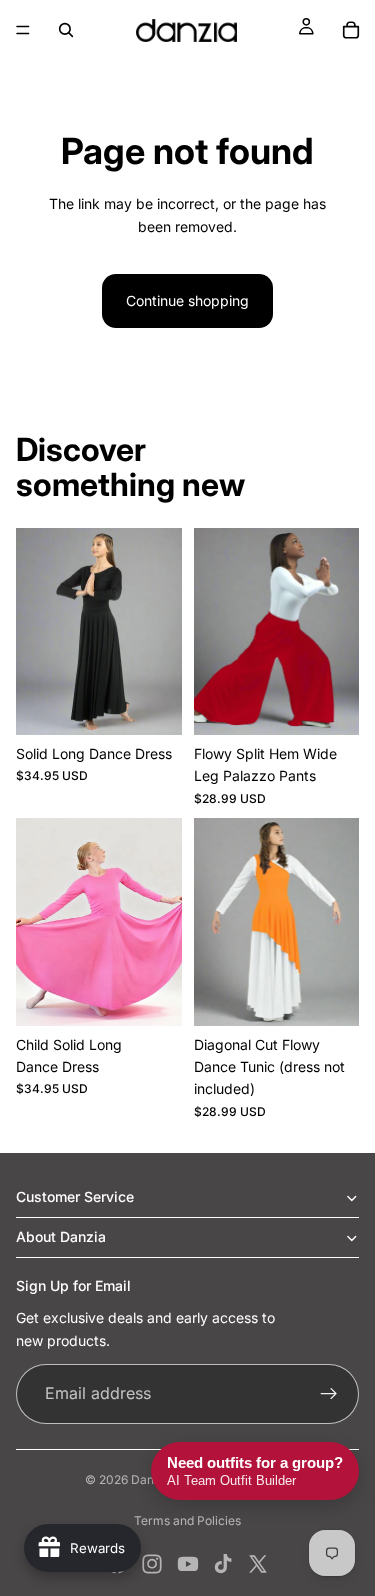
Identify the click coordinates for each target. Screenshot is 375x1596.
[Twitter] (258, 1564)
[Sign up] (329, 1394)
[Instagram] (152, 1564)
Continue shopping (187, 300)
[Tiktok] (223, 1564)
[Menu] (23, 30)
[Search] (66, 30)
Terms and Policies (187, 1520)
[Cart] (351, 30)
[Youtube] (188, 1564)
